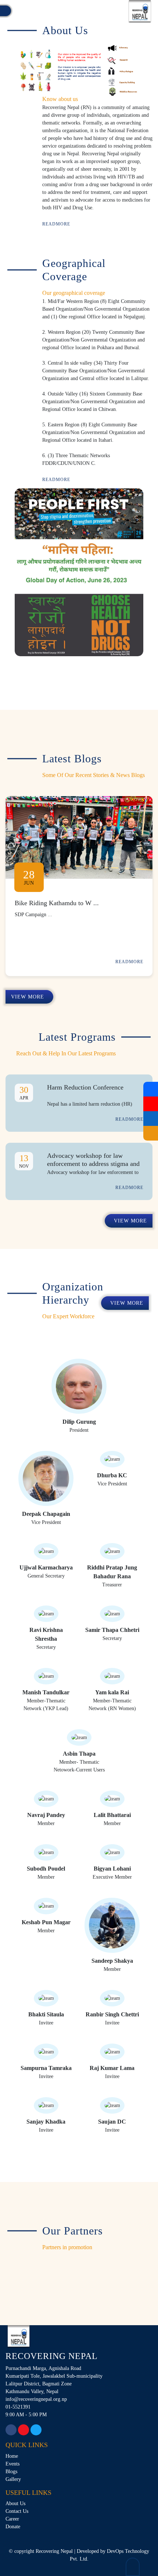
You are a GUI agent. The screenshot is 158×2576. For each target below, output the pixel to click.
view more (28, 997)
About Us (15, 2503)
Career (12, 2519)
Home (12, 2456)
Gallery (13, 2479)
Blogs (11, 2472)
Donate (13, 2527)
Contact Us (17, 2511)
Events (12, 2464)
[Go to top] (133, 2567)
